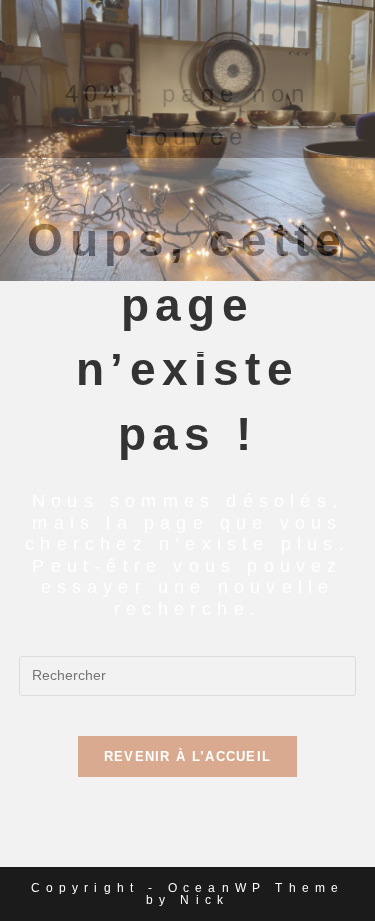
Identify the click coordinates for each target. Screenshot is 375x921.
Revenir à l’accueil (188, 756)
